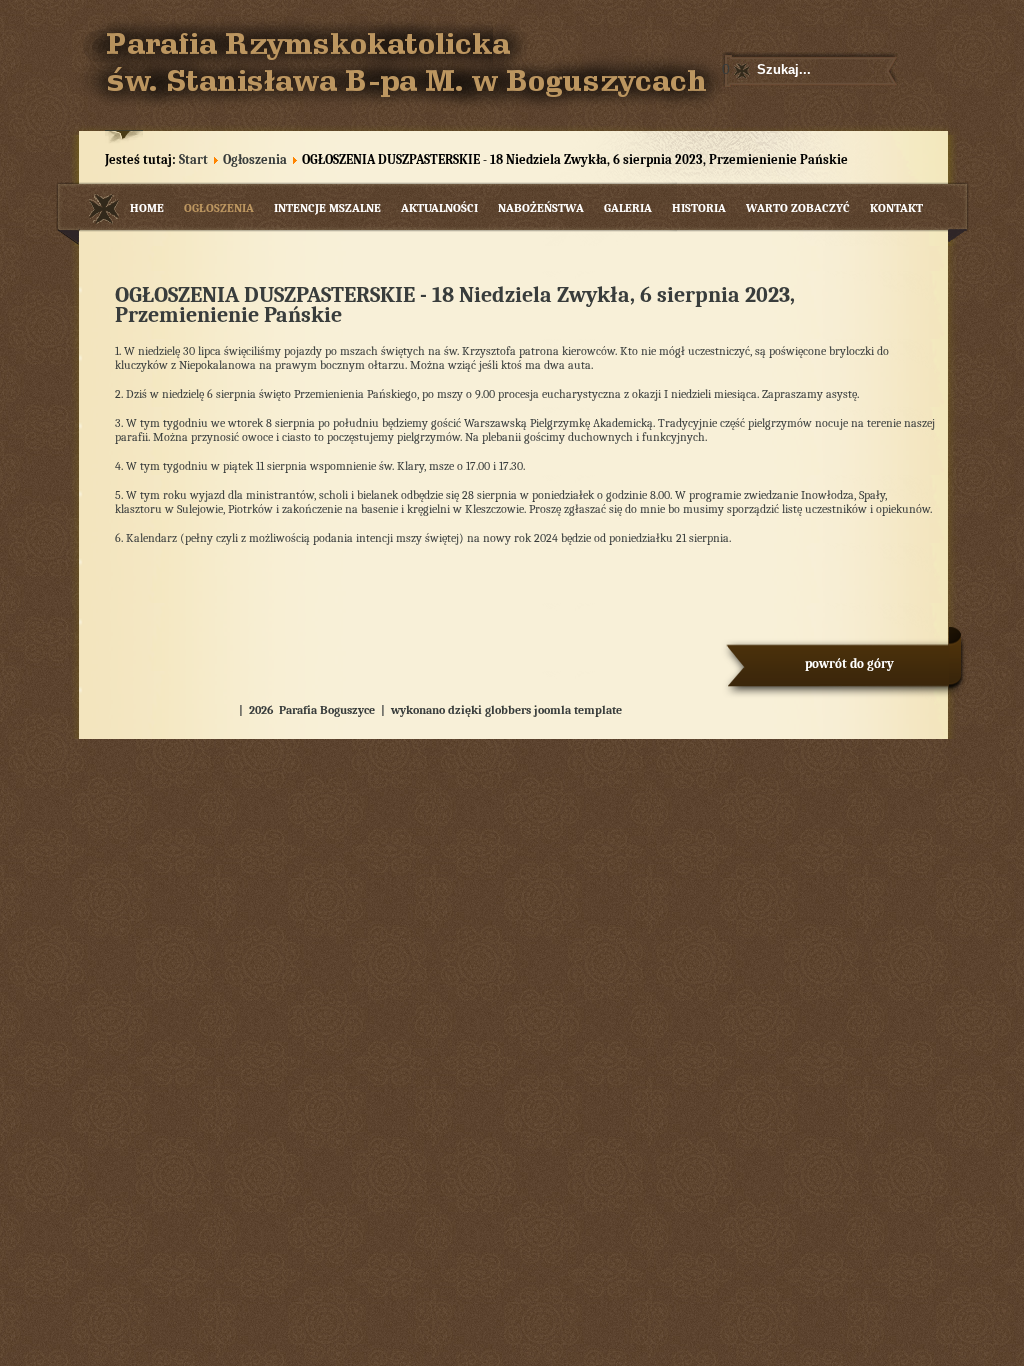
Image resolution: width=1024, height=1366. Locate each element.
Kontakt (896, 208)
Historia (699, 208)
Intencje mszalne (327, 208)
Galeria (628, 208)
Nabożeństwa (541, 208)
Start (193, 159)
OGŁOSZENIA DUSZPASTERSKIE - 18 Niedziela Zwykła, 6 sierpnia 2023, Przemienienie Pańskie (455, 305)
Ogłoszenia (255, 159)
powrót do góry (849, 663)
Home (147, 208)
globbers (508, 710)
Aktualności (439, 208)
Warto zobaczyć (798, 208)
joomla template (578, 710)
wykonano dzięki (436, 710)
